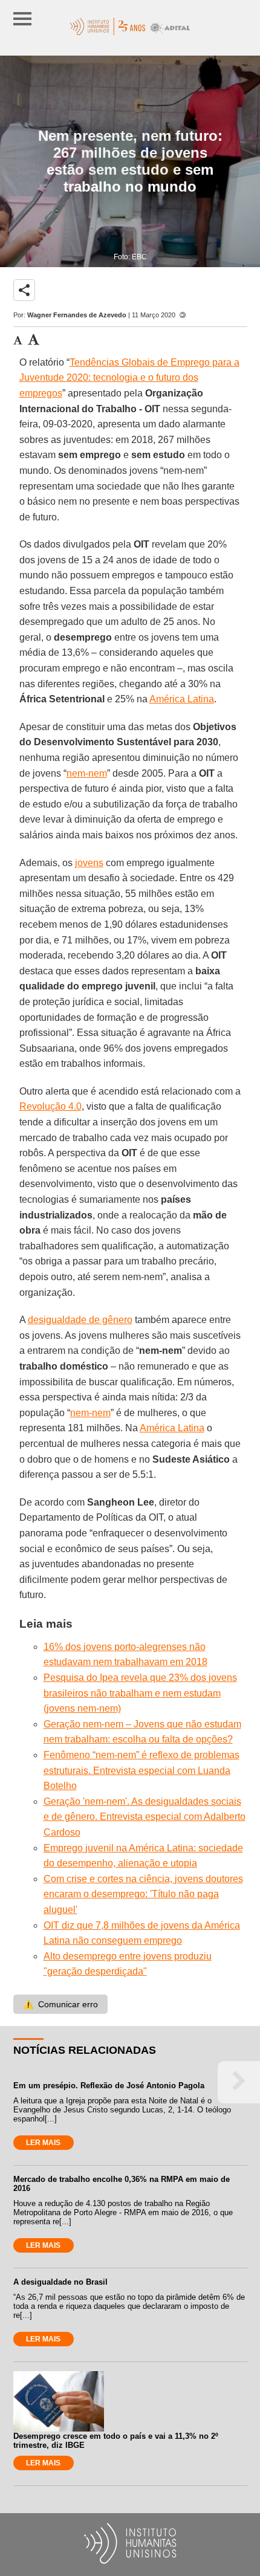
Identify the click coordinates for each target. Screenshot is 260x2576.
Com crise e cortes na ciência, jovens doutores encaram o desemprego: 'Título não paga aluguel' (143, 1894)
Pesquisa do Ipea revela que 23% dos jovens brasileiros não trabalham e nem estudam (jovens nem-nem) (140, 1693)
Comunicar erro (60, 2004)
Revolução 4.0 (50, 1106)
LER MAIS (43, 2143)
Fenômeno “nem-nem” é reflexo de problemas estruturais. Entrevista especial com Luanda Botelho (141, 1770)
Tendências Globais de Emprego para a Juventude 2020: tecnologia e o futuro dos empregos (129, 378)
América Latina (182, 699)
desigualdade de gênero (80, 1320)
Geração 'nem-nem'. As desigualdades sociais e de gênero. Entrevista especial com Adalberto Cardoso (145, 1817)
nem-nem (87, 773)
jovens (89, 863)
